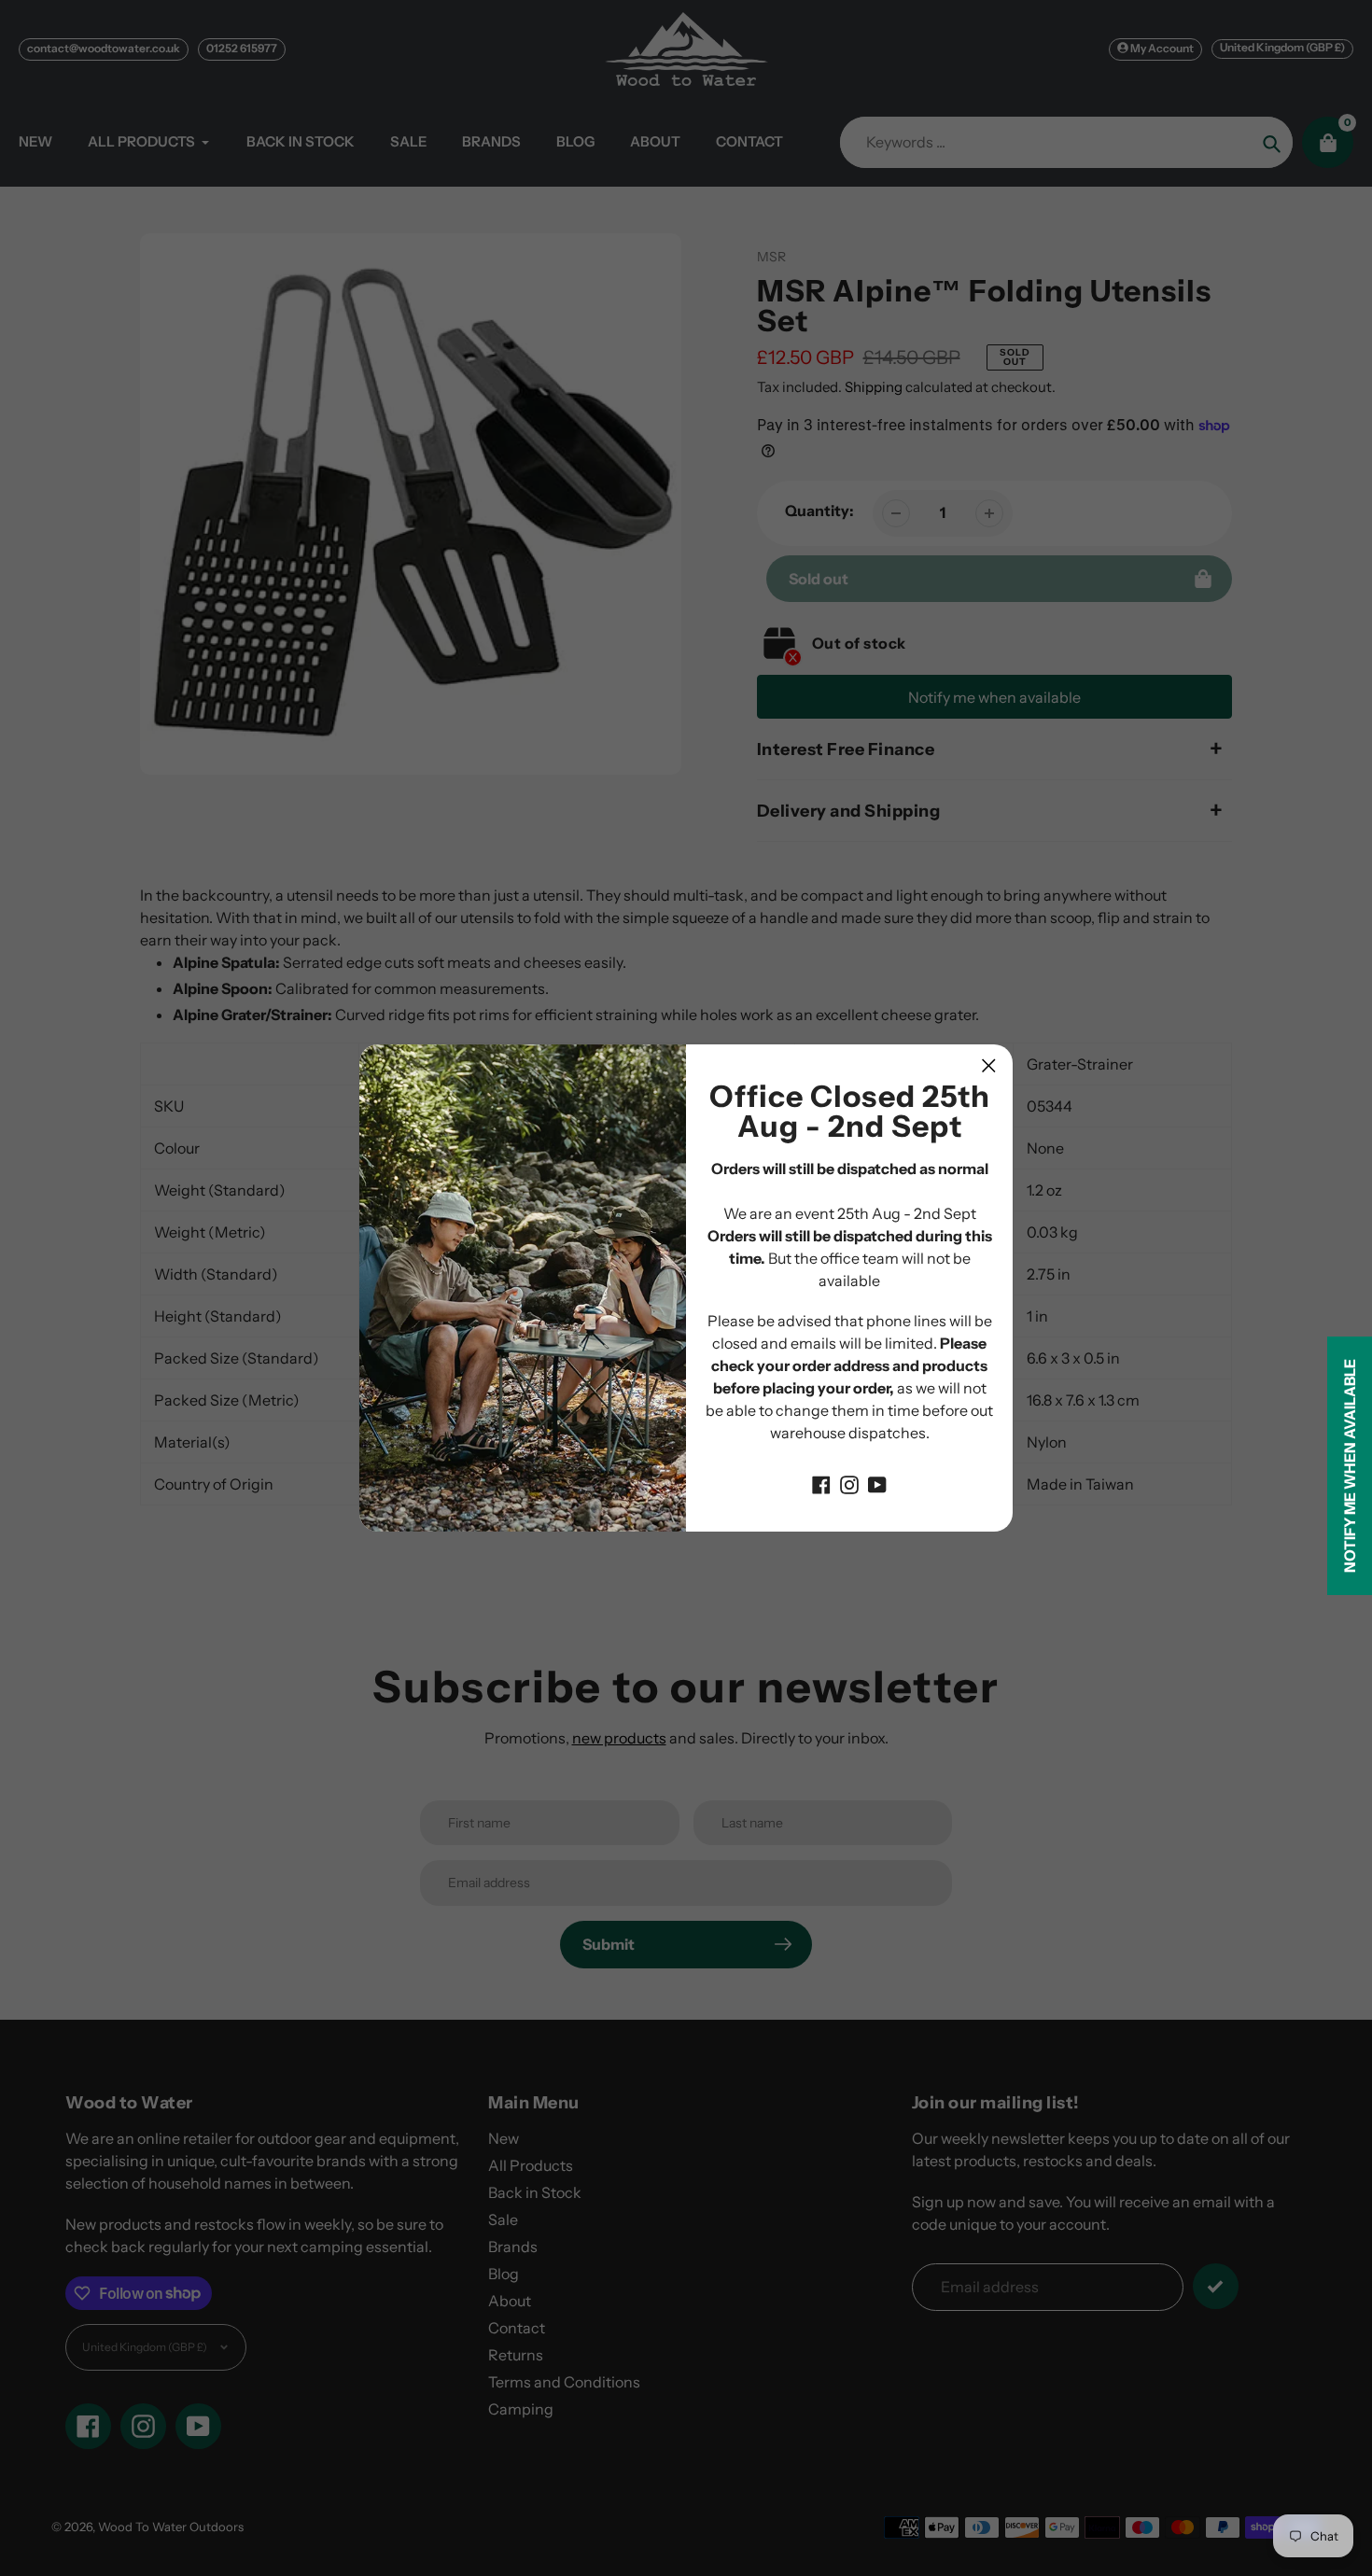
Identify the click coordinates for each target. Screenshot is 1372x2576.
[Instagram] (849, 1483)
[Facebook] (821, 1483)
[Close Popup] (989, 1065)
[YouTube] (877, 1483)
